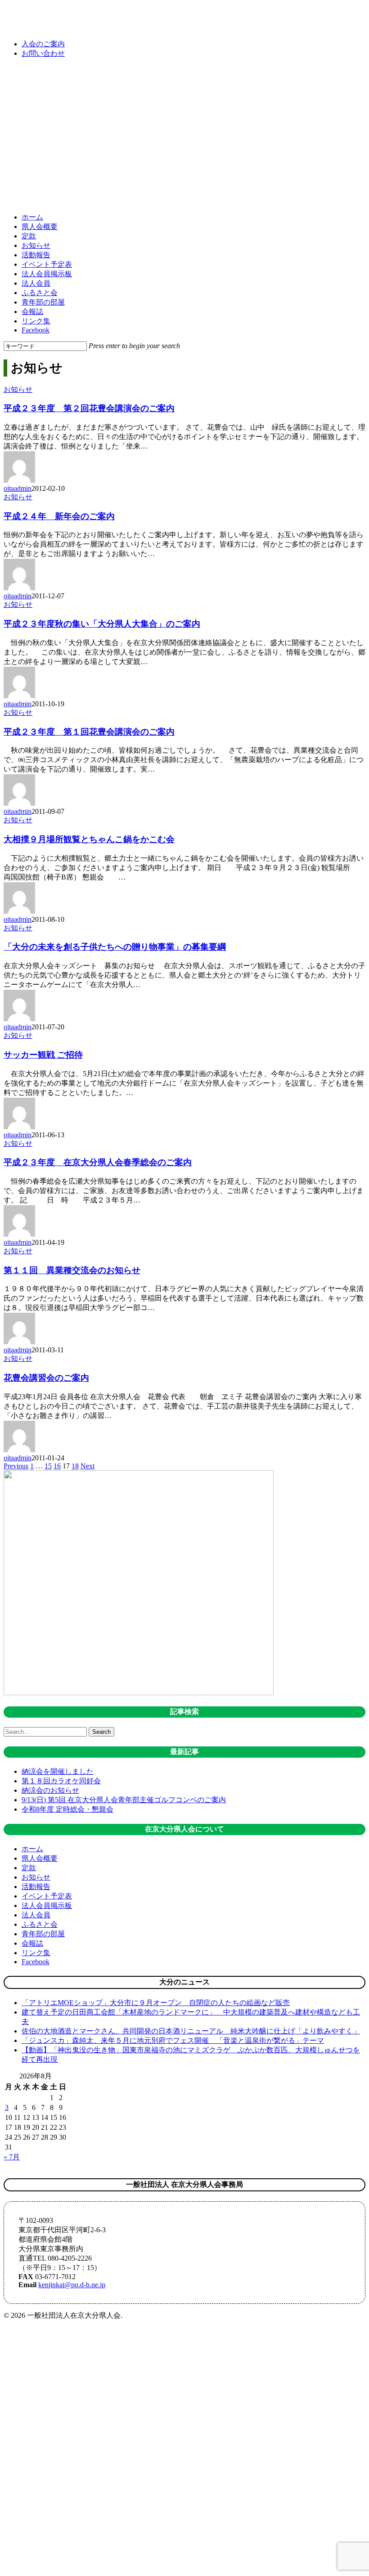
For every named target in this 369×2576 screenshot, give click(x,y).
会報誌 (32, 1943)
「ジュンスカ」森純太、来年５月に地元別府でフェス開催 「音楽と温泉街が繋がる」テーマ (173, 2040)
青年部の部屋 (43, 1934)
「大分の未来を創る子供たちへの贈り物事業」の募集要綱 (115, 947)
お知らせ (18, 389)
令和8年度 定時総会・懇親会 (67, 1809)
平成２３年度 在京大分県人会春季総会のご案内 (98, 1162)
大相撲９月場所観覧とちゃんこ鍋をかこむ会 (89, 839)
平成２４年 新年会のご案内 (59, 516)
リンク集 (36, 1953)
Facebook (36, 1962)
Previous (16, 1466)
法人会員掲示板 (47, 1905)
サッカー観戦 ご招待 (43, 1055)
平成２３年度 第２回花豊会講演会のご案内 (89, 408)
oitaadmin (18, 488)
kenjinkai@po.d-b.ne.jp (72, 2285)
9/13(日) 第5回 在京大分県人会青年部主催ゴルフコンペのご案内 (124, 1800)
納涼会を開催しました (58, 1771)
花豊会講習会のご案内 (46, 1378)
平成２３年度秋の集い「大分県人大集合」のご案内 (102, 624)
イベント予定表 (47, 1896)
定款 (29, 1868)
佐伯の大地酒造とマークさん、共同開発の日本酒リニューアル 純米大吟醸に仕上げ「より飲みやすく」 (191, 2031)
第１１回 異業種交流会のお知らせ (72, 1270)
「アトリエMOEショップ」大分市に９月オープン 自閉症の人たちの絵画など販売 (156, 2003)
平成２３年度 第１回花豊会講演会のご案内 (89, 732)
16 (57, 1466)
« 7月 (12, 2157)
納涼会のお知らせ (50, 1790)
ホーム (32, 1849)
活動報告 (36, 1887)
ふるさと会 (40, 1924)
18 (75, 1466)
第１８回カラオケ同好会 (61, 1781)
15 (48, 1466)
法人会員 (36, 1915)
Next (88, 1466)
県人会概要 (40, 1858)
